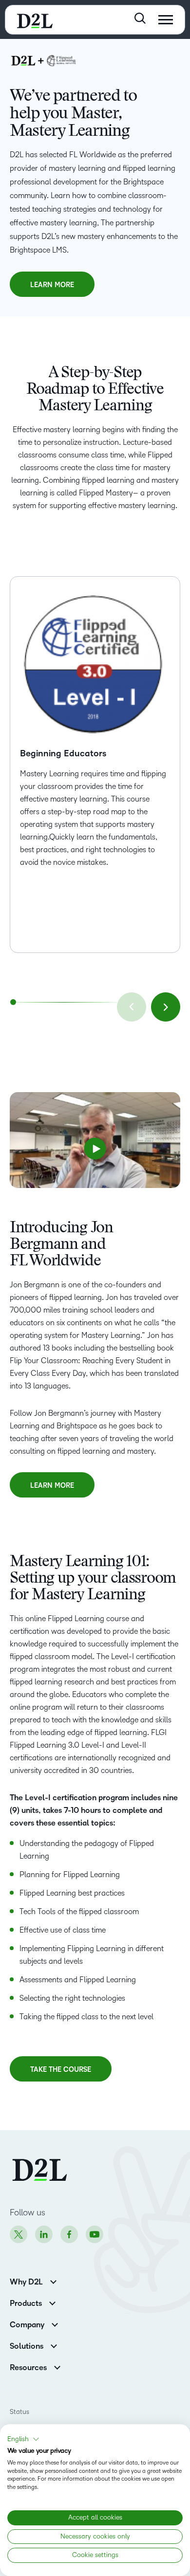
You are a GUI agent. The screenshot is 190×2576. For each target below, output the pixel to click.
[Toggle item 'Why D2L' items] (53, 2281)
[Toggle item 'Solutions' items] (54, 2345)
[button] (95, 1149)
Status (19, 2412)
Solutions (27, 2346)
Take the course (61, 2074)
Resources (28, 2368)
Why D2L (26, 2282)
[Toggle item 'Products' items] (52, 2302)
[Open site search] (140, 18)
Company (27, 2325)
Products (26, 2303)
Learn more (52, 289)
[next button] (166, 1007)
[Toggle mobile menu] (166, 20)
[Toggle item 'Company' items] (55, 2324)
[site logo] (35, 20)
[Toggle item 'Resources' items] (57, 2366)
